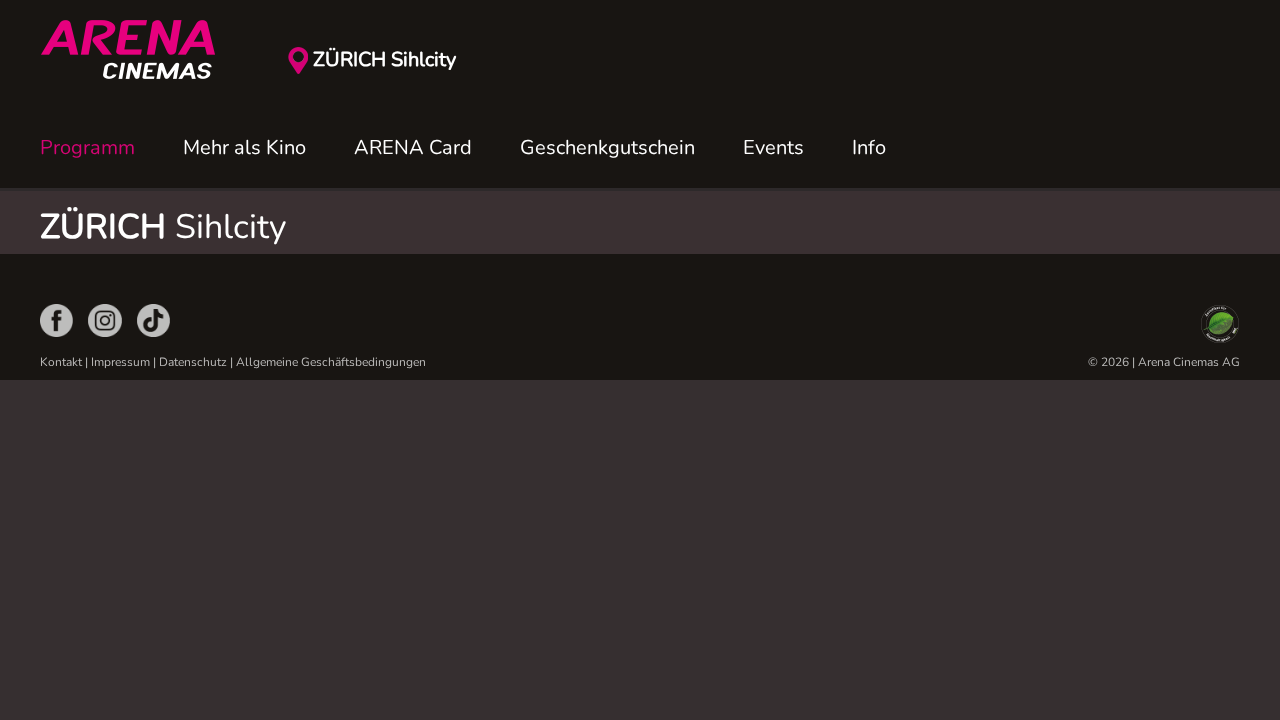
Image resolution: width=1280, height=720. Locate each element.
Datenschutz (193, 362)
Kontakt (61, 362)
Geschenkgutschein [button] (607, 147)
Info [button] (869, 147)
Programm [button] (87, 147)
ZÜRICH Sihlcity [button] (384, 59)
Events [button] (773, 147)
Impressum (120, 362)
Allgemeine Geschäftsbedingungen (331, 362)
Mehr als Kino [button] (244, 147)
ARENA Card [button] (413, 147)
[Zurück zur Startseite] (140, 50)
